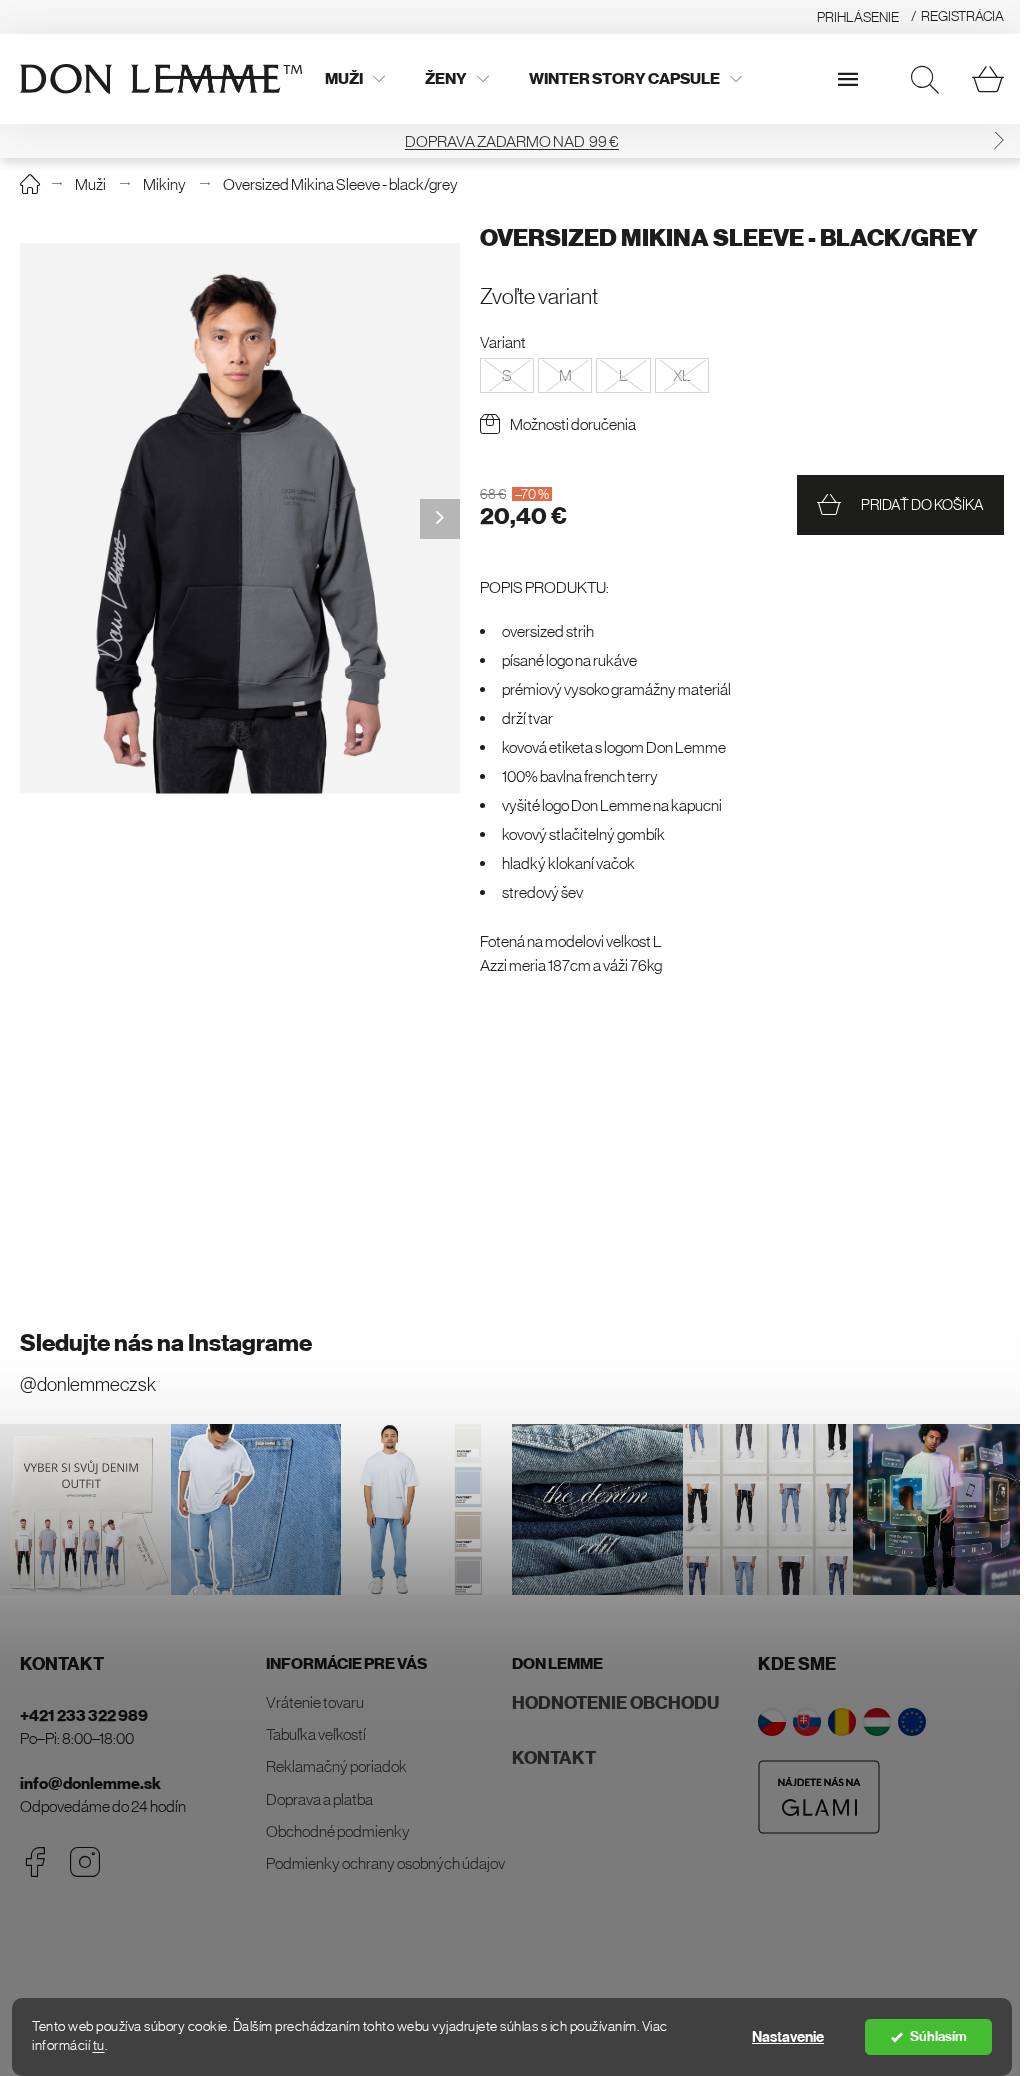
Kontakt (554, 1758)
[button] (999, 140)
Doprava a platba (319, 1799)
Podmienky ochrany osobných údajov (385, 1863)
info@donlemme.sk (90, 1783)
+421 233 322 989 (84, 1715)
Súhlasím (938, 2036)
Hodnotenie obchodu (615, 1703)
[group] (240, 518)
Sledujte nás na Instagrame (166, 1343)
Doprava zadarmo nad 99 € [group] (512, 141)
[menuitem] (355, 79)
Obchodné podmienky (338, 1831)
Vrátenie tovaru (315, 1702)
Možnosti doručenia (573, 424)
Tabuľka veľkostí (316, 1734)
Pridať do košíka (922, 504)
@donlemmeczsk (88, 1384)
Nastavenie (788, 2037)
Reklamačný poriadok (336, 1766)
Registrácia (962, 16)
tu (99, 2045)
